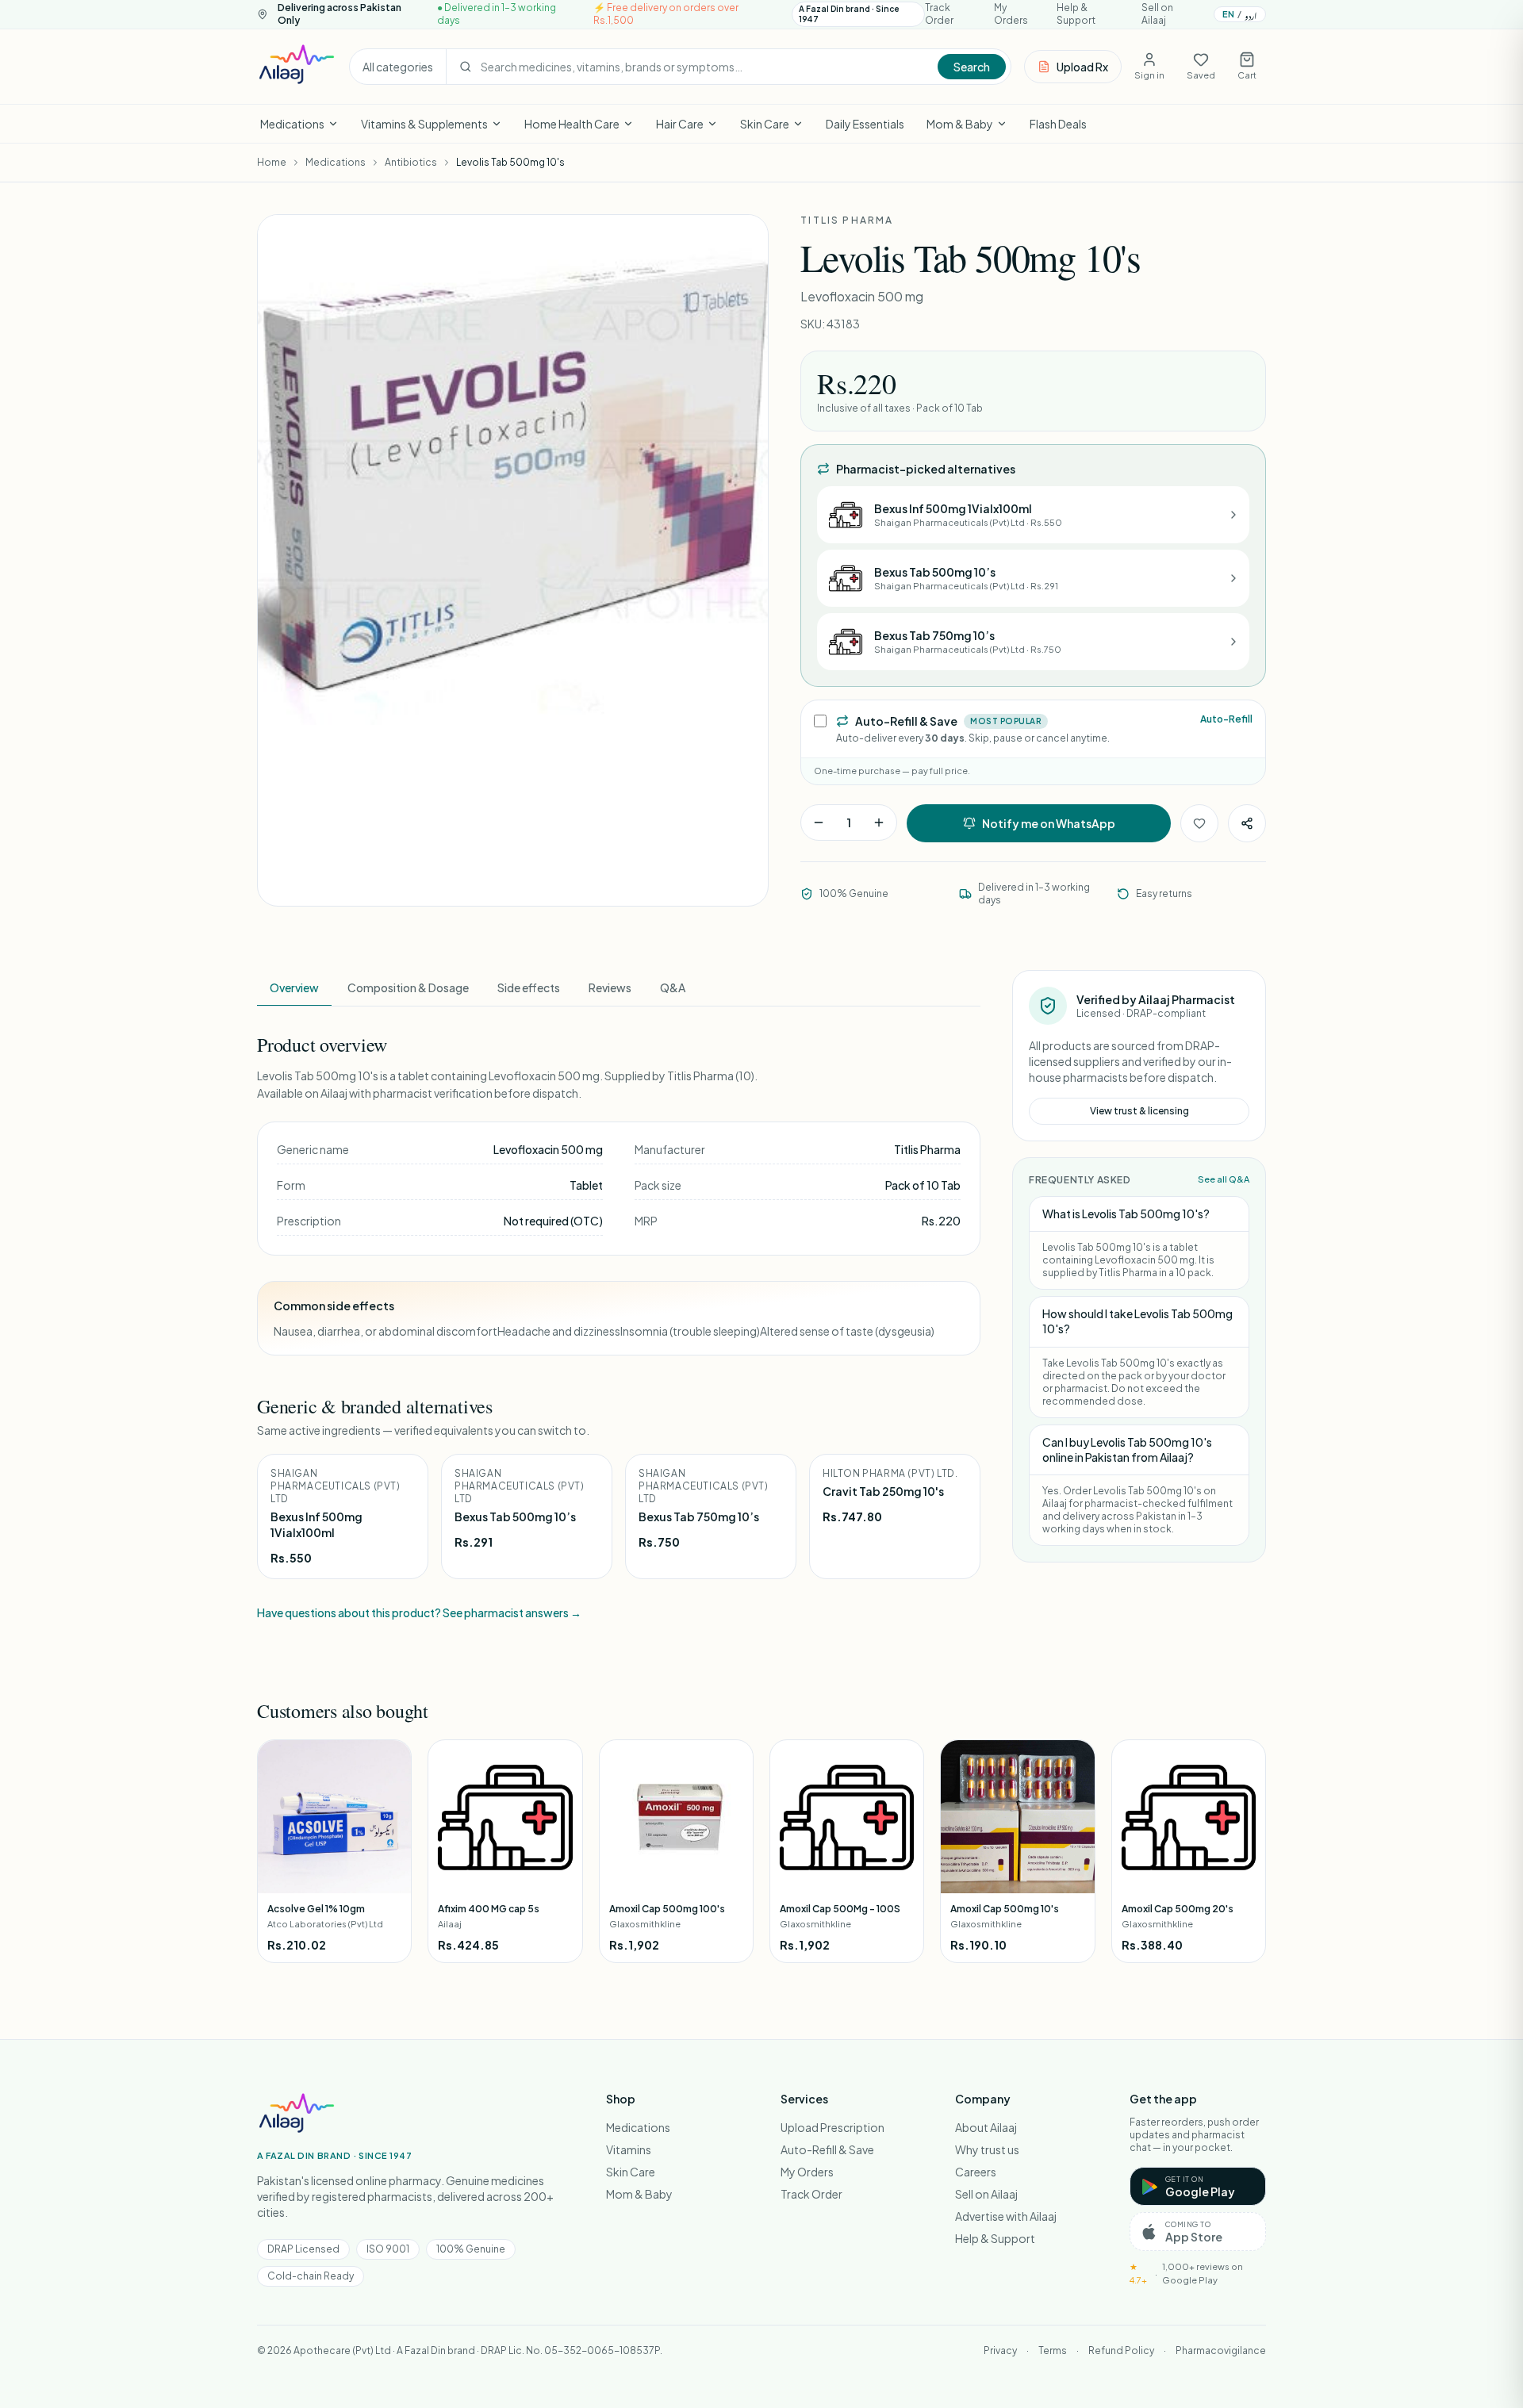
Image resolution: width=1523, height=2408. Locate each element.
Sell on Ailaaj (1157, 14)
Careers (976, 2172)
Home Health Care (572, 124)
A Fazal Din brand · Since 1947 (849, 14)
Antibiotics (411, 162)
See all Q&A (1224, 1179)
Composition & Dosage (408, 987)
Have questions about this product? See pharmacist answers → (419, 1612)
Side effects (529, 987)
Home (272, 162)
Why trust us (987, 2149)
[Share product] (1247, 823)
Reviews (610, 987)
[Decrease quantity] (819, 822)
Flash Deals (1058, 124)
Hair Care (680, 124)
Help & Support (1076, 14)
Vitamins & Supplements (424, 124)
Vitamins (629, 2149)
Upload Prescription (832, 2127)
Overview (294, 987)
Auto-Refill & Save (827, 2149)
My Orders (1011, 14)
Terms (1053, 2350)
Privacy (1000, 2350)
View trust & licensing (1139, 1111)
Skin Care (765, 124)
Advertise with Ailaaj (1006, 2216)
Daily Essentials (865, 124)
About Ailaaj (986, 2127)
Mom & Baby (960, 124)
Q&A (673, 987)
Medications (292, 124)
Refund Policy (1121, 2350)
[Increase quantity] (879, 822)
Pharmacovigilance (1221, 2350)
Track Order (939, 14)
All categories (398, 67)
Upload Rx (1082, 67)
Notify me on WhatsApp (1049, 823)
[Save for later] (1199, 823)
